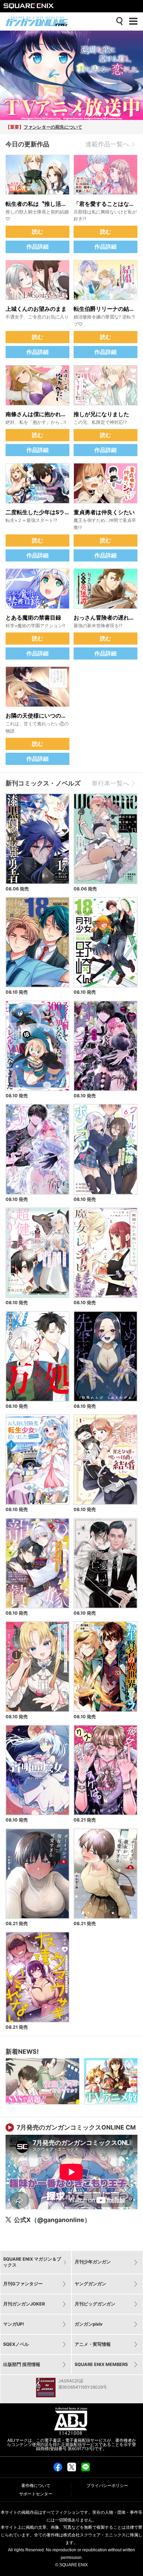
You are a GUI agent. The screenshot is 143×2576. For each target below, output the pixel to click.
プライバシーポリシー (107, 2486)
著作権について (36, 2486)
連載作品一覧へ (107, 144)
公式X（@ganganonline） (52, 2220)
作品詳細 (37, 247)
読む (37, 232)
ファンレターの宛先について (53, 127)
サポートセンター (36, 2494)
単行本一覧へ (110, 783)
